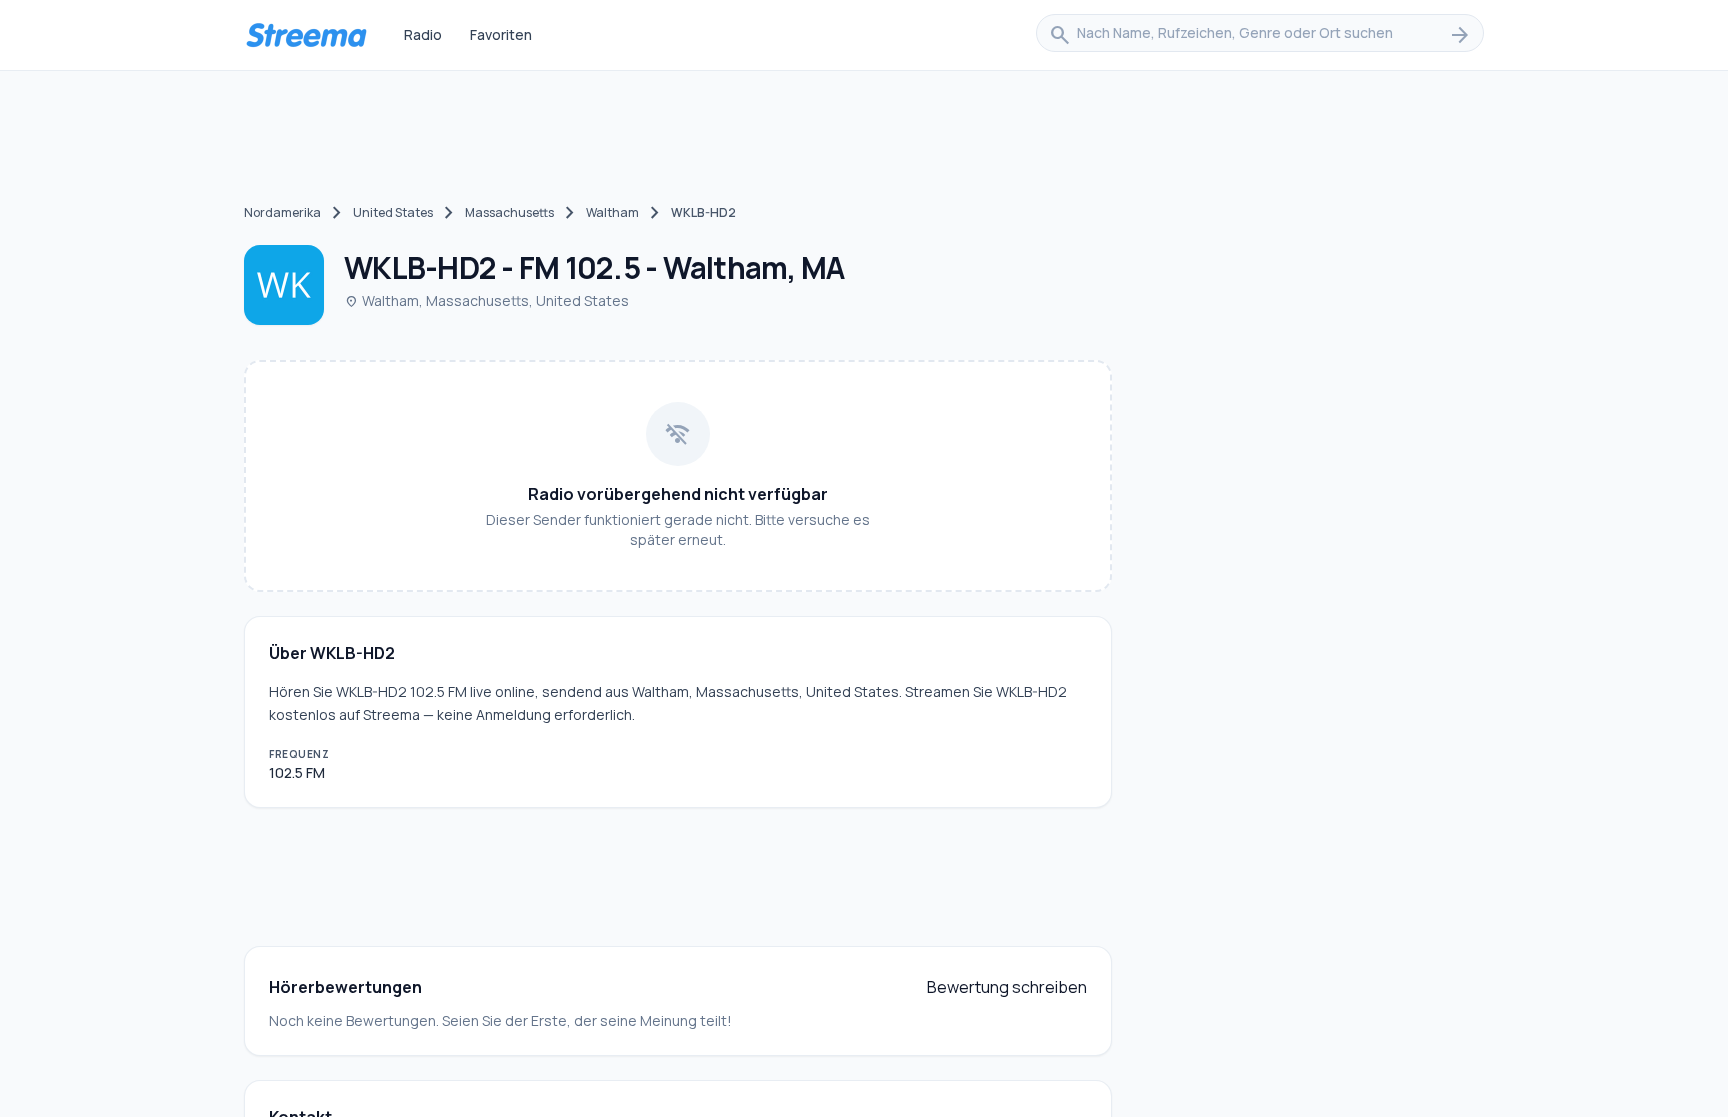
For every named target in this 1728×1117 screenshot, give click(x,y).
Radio (423, 34)
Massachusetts (509, 212)
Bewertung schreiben (1007, 987)
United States (393, 212)
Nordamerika (282, 212)
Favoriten (501, 34)
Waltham (612, 212)
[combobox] (1260, 35)
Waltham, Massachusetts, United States (486, 300)
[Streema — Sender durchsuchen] (306, 35)
